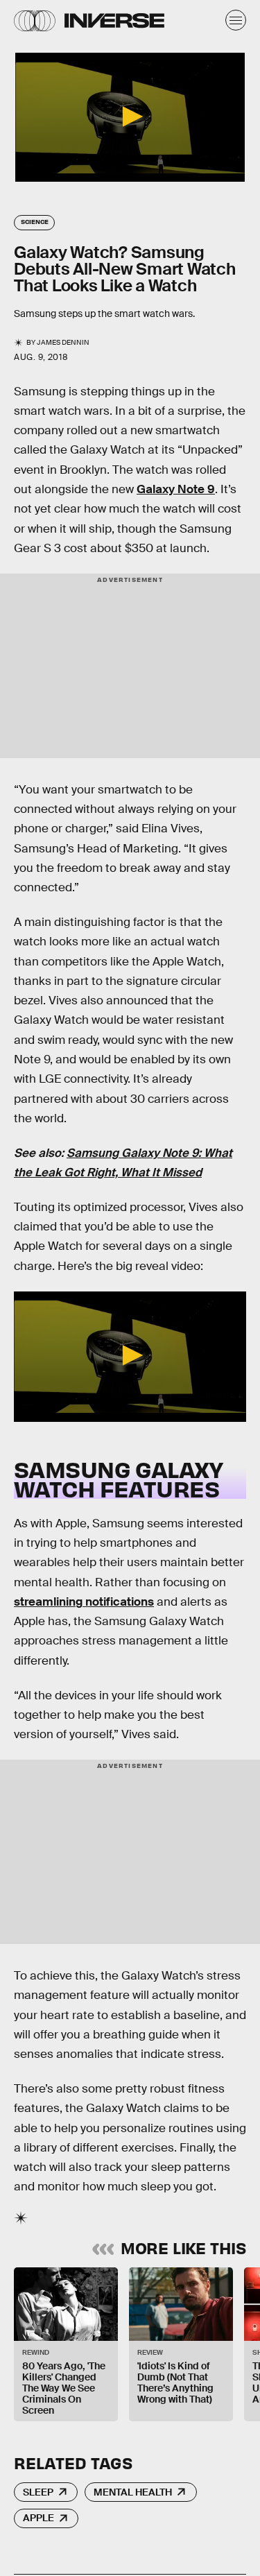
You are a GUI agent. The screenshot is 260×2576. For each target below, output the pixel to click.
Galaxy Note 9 (176, 489)
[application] (130, 117)
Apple (38, 2518)
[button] (130, 117)
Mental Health (133, 2492)
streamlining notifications (84, 1602)
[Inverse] (114, 20)
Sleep (38, 2492)
